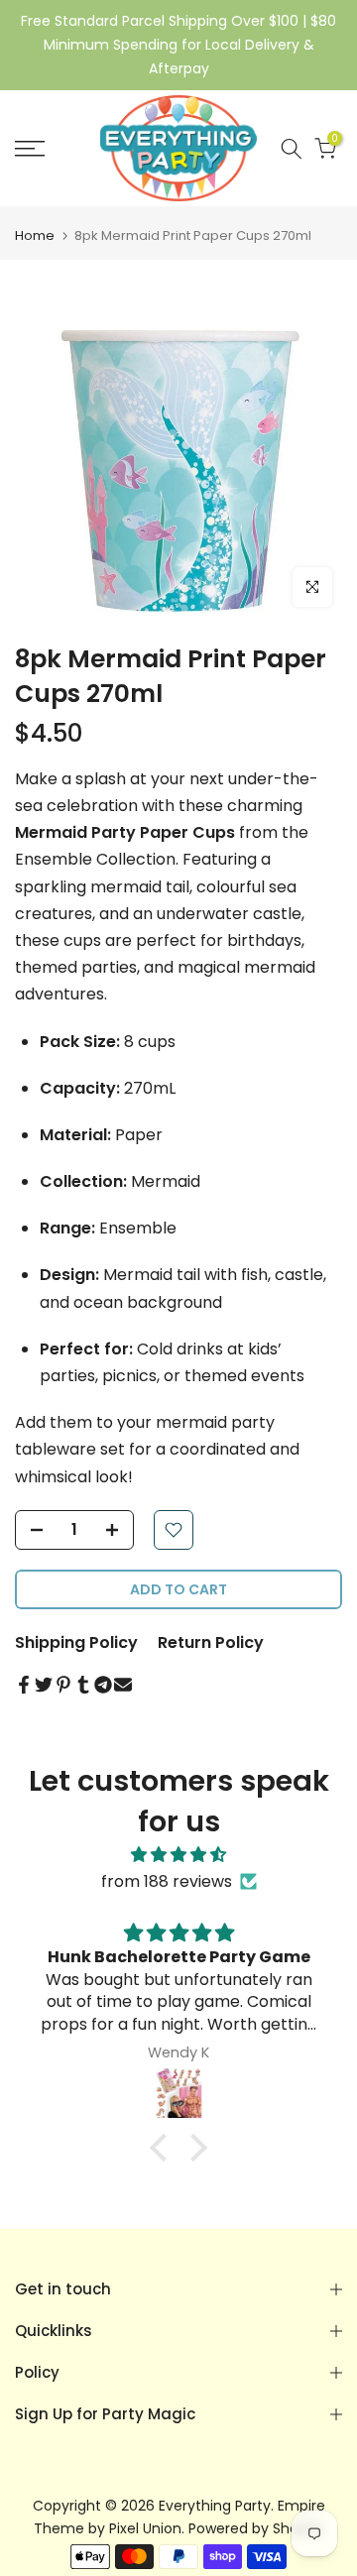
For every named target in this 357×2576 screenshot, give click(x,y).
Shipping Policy (76, 1642)
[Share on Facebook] (24, 1685)
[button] (164, 2147)
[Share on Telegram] (103, 1685)
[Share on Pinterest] (63, 1685)
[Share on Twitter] (44, 1685)
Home (35, 235)
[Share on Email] (123, 1685)
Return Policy (211, 1642)
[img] (178, 1855)
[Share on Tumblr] (83, 1685)
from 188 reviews (167, 1881)
